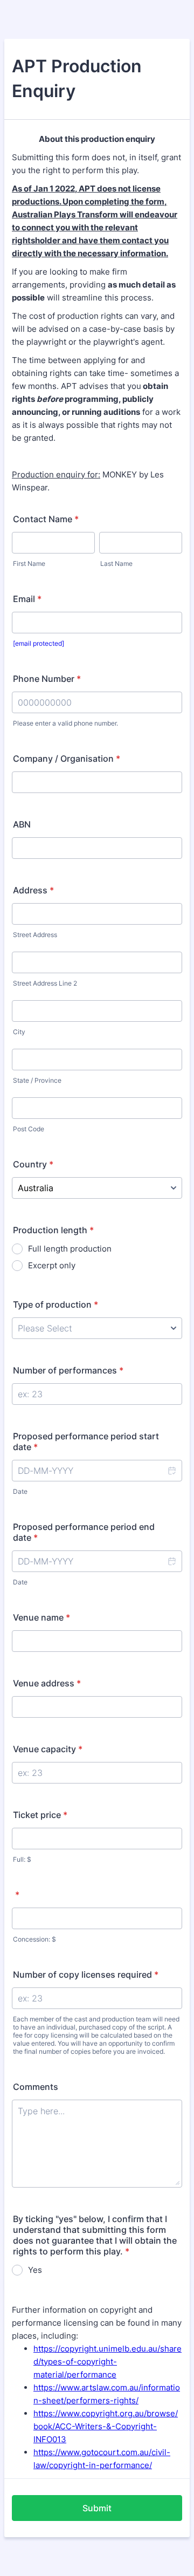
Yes (35, 2270)
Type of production (56, 1304)
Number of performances (68, 1370)
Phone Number (47, 679)
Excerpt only (52, 1265)
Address (33, 890)
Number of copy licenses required (86, 1974)
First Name (29, 563)
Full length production (70, 1249)
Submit (97, 2508)
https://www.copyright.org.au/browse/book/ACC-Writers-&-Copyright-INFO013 (106, 2426)
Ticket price (40, 1815)
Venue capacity (48, 1749)
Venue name (41, 1617)
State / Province (37, 1080)
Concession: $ (34, 1939)
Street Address (35, 935)
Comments (36, 2087)
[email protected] (39, 643)
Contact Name (46, 519)
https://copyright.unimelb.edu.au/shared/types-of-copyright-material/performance (108, 2362)
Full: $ (22, 1859)
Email (27, 599)
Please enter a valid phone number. (65, 723)
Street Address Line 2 (45, 983)
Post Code (29, 1129)
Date (20, 1491)
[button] (171, 1471)
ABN (22, 824)
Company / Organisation (67, 759)
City (19, 1032)
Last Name (116, 563)
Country (33, 1164)
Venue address (47, 1683)
